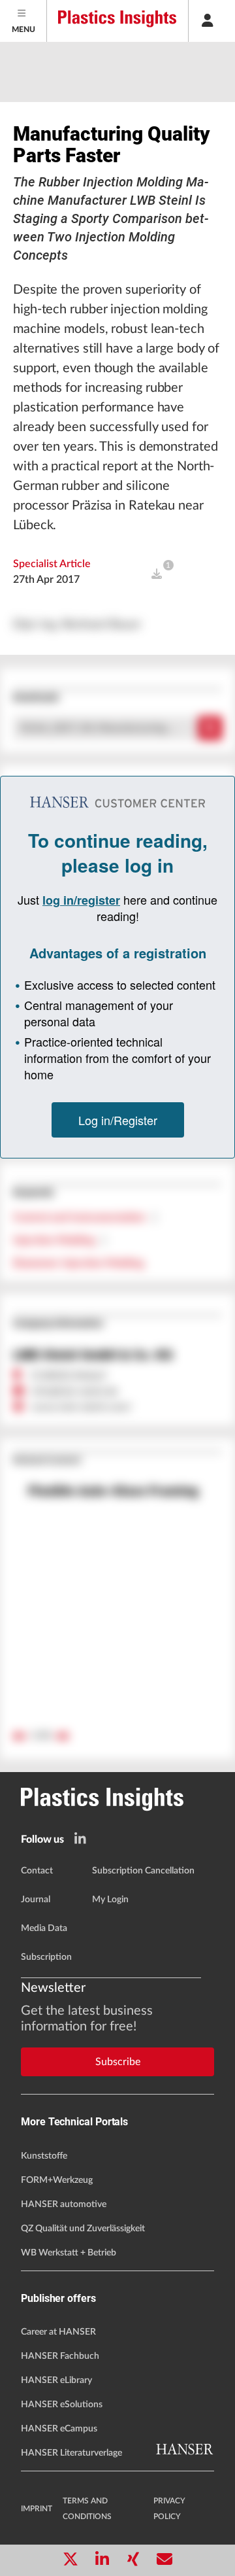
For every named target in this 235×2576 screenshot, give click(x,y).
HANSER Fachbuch (60, 2356)
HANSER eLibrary (56, 2380)
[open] (157, 574)
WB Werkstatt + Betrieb (69, 2253)
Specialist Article (52, 564)
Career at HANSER (58, 2332)
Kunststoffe (44, 2156)
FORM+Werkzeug (57, 2180)
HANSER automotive (64, 2204)
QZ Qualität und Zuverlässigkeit (83, 2229)
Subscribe (118, 2062)
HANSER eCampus (59, 2429)
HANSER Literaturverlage (71, 2453)
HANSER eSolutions (62, 2405)
